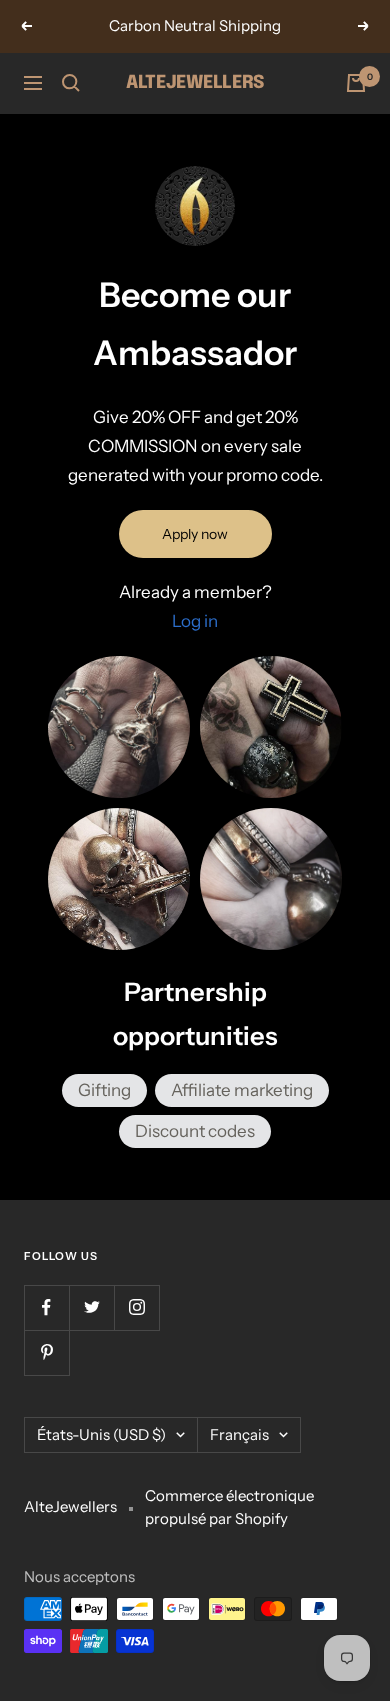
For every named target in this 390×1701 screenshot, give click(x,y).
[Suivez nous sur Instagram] (136, 1307)
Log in (195, 621)
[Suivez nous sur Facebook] (46, 1307)
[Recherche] (71, 83)
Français (239, 1434)
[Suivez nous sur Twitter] (91, 1307)
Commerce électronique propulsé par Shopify (229, 1507)
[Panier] (356, 83)
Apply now (195, 534)
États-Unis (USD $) (101, 1434)
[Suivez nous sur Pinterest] (46, 1352)
